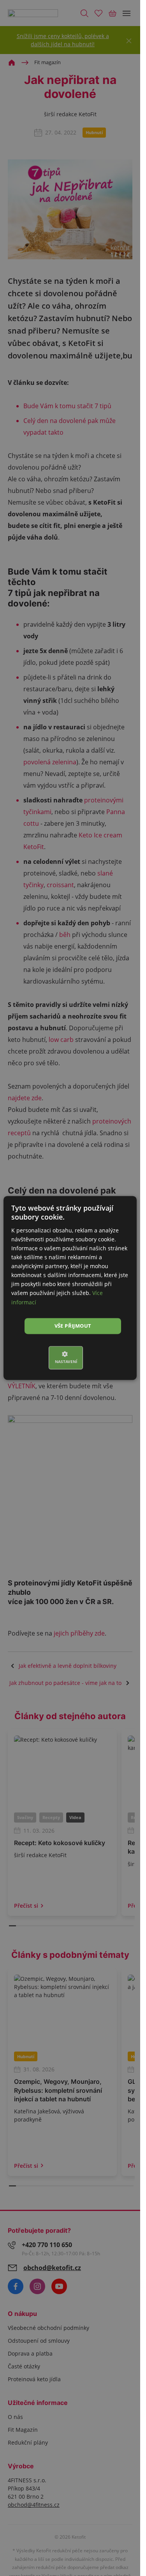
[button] (70, 1358)
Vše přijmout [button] (73, 1326)
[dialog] (70, 1288)
